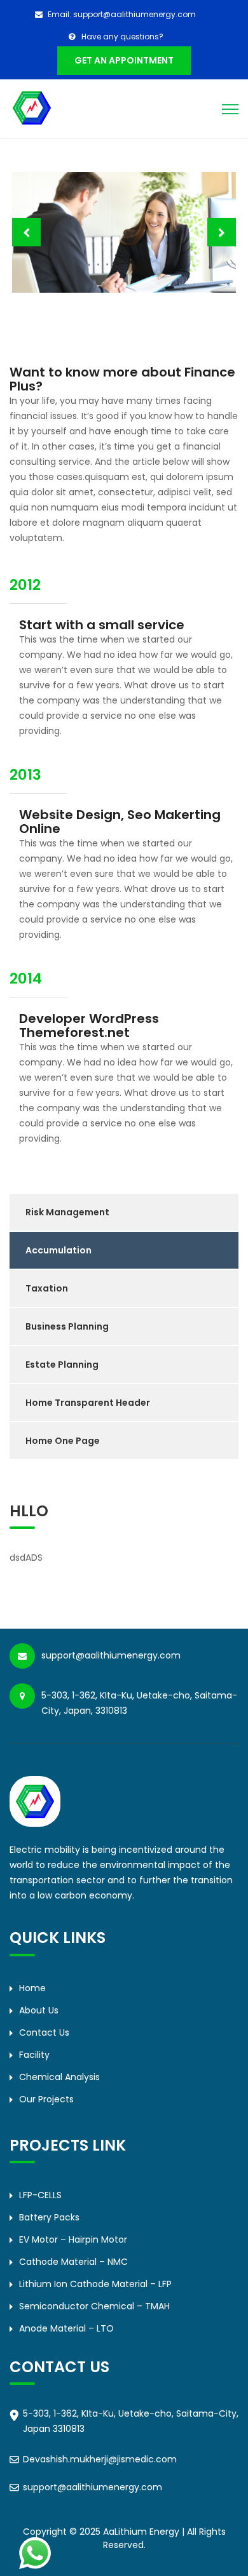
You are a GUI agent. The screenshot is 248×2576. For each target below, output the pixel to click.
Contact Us (44, 2032)
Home (32, 1988)
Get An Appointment (124, 60)
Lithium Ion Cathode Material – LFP (95, 2284)
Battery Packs (49, 2217)
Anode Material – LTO (66, 2328)
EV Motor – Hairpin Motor (73, 2239)
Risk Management (67, 1212)
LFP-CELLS (40, 2195)
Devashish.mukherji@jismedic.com (100, 2459)
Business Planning (67, 1326)
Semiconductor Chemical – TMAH (94, 2306)
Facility (34, 2055)
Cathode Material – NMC (73, 2262)
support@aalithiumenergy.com (93, 2487)
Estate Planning (62, 1365)
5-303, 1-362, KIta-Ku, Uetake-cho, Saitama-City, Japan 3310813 (131, 2421)
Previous (26, 232)
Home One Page (63, 1441)
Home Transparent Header (88, 1403)
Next (222, 232)
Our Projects (46, 2099)
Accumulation (59, 1250)
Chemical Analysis (59, 2077)
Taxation (47, 1288)
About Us (39, 2010)
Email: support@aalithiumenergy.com (122, 14)
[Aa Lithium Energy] (32, 107)
